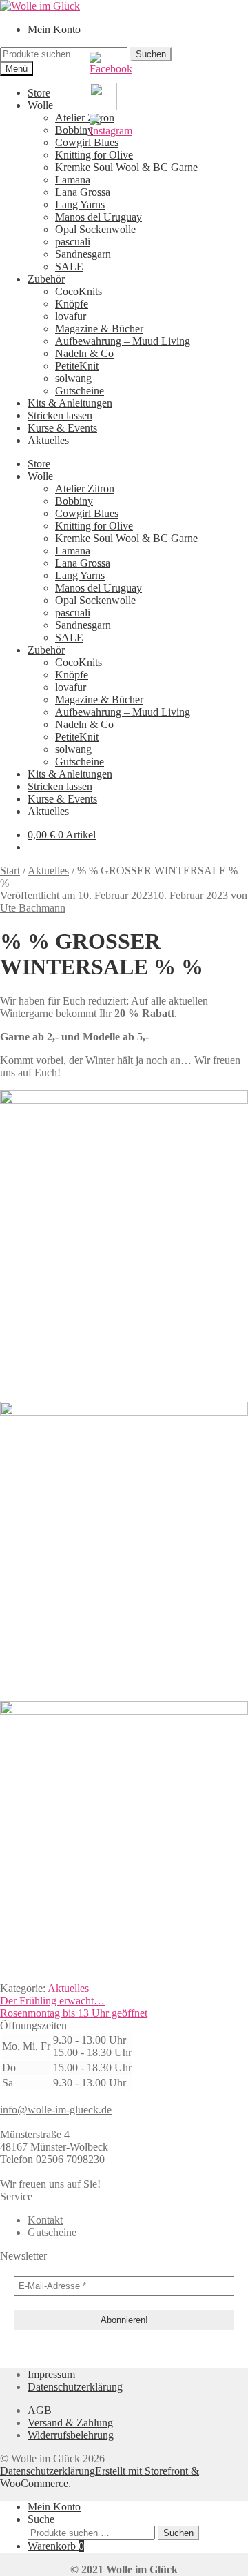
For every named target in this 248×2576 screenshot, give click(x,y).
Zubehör (46, 279)
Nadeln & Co (84, 353)
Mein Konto (54, 29)
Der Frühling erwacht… (52, 2001)
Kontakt (45, 2220)
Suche (41, 2519)
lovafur (71, 316)
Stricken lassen (60, 415)
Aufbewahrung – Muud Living (123, 341)
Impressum (51, 2374)
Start (10, 871)
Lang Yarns (80, 204)
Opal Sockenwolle (95, 229)
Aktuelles (48, 440)
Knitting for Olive (94, 155)
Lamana (73, 180)
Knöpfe (72, 304)
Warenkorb (56, 2546)
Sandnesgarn (83, 254)
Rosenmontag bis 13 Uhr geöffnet (74, 2013)
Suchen (178, 2533)
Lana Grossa (83, 192)
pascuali (73, 242)
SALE (69, 266)
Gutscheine (80, 391)
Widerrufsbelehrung (71, 2435)
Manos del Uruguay (99, 217)
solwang (73, 378)
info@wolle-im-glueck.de (56, 2110)
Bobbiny (74, 130)
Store (39, 93)
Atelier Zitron (85, 118)
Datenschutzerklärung (75, 2387)
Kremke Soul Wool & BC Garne (126, 167)
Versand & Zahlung (70, 2423)
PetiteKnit (77, 366)
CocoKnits (79, 291)
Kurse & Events (62, 428)
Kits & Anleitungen (70, 403)
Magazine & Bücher (99, 329)
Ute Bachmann (33, 908)
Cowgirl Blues (87, 513)
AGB (40, 2410)
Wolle (40, 105)
